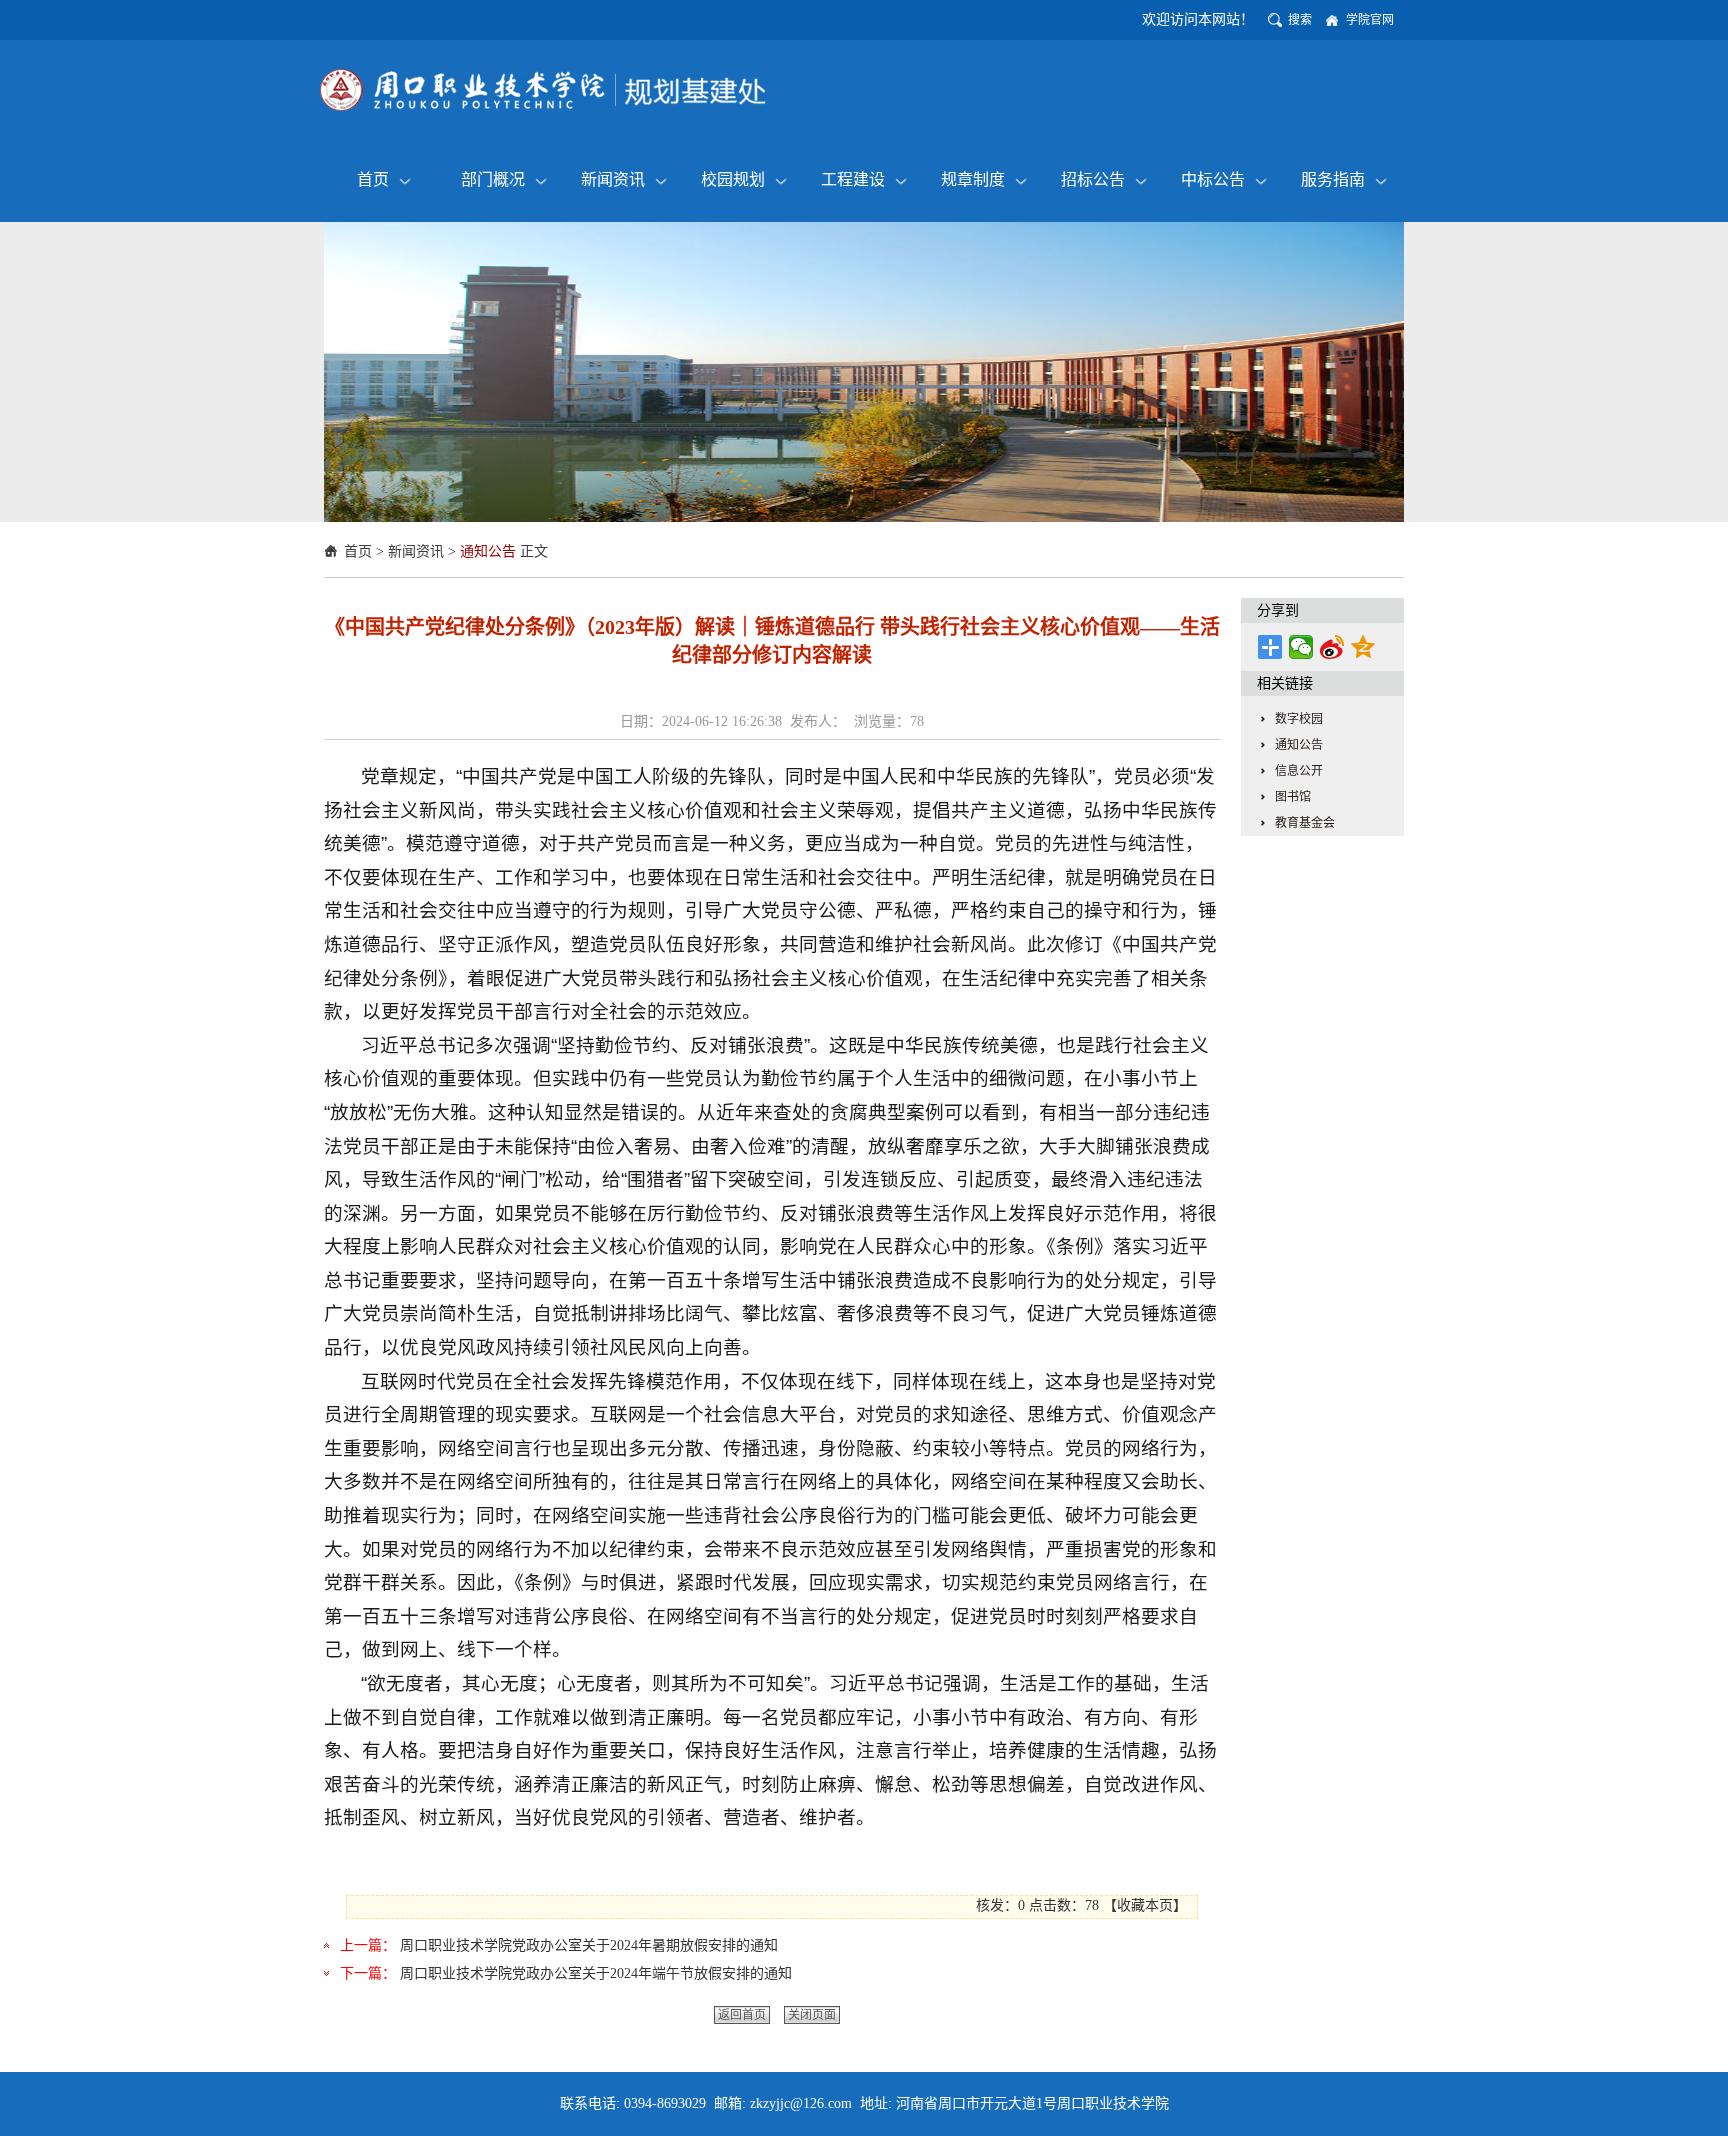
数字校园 (1299, 719)
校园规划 (733, 179)
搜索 (1300, 20)
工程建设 (853, 179)
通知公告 (488, 551)
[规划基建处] (544, 89)
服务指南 (1333, 179)
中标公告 (1213, 179)
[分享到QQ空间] (1363, 647)
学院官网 (1370, 20)
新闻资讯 (613, 179)
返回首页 (742, 2015)
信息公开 (1299, 771)
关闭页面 (812, 2015)
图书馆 (1293, 797)
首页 (373, 179)
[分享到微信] (1301, 647)
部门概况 (493, 179)
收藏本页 (1145, 1905)
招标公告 (1093, 179)
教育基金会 (1305, 823)
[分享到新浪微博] (1332, 647)
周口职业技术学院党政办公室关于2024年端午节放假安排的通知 (596, 1973)
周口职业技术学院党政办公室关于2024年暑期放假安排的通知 (589, 1945)
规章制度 (973, 179)
